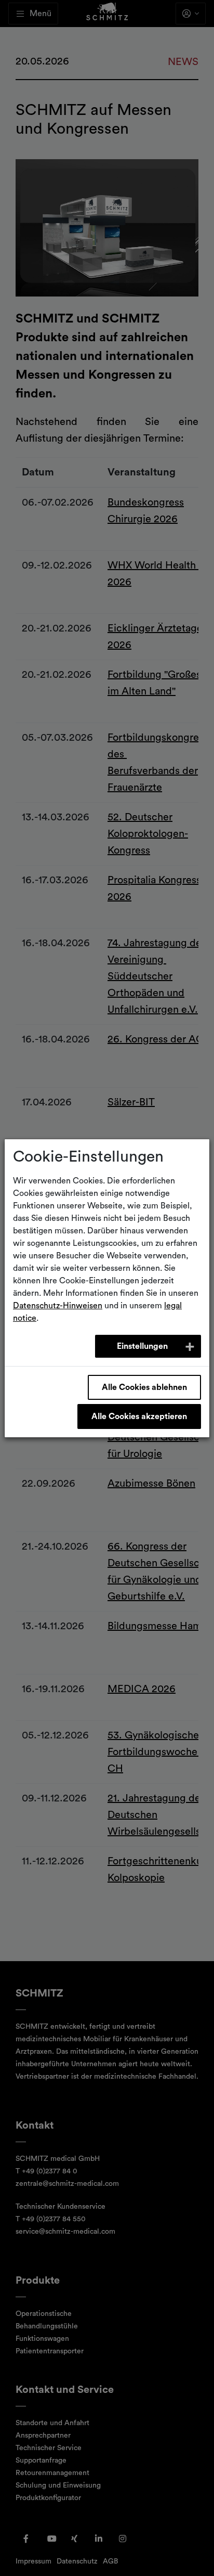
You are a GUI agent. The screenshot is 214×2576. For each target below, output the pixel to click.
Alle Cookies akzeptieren (139, 1416)
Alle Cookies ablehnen (144, 1387)
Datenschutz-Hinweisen (58, 1306)
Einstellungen (142, 1346)
